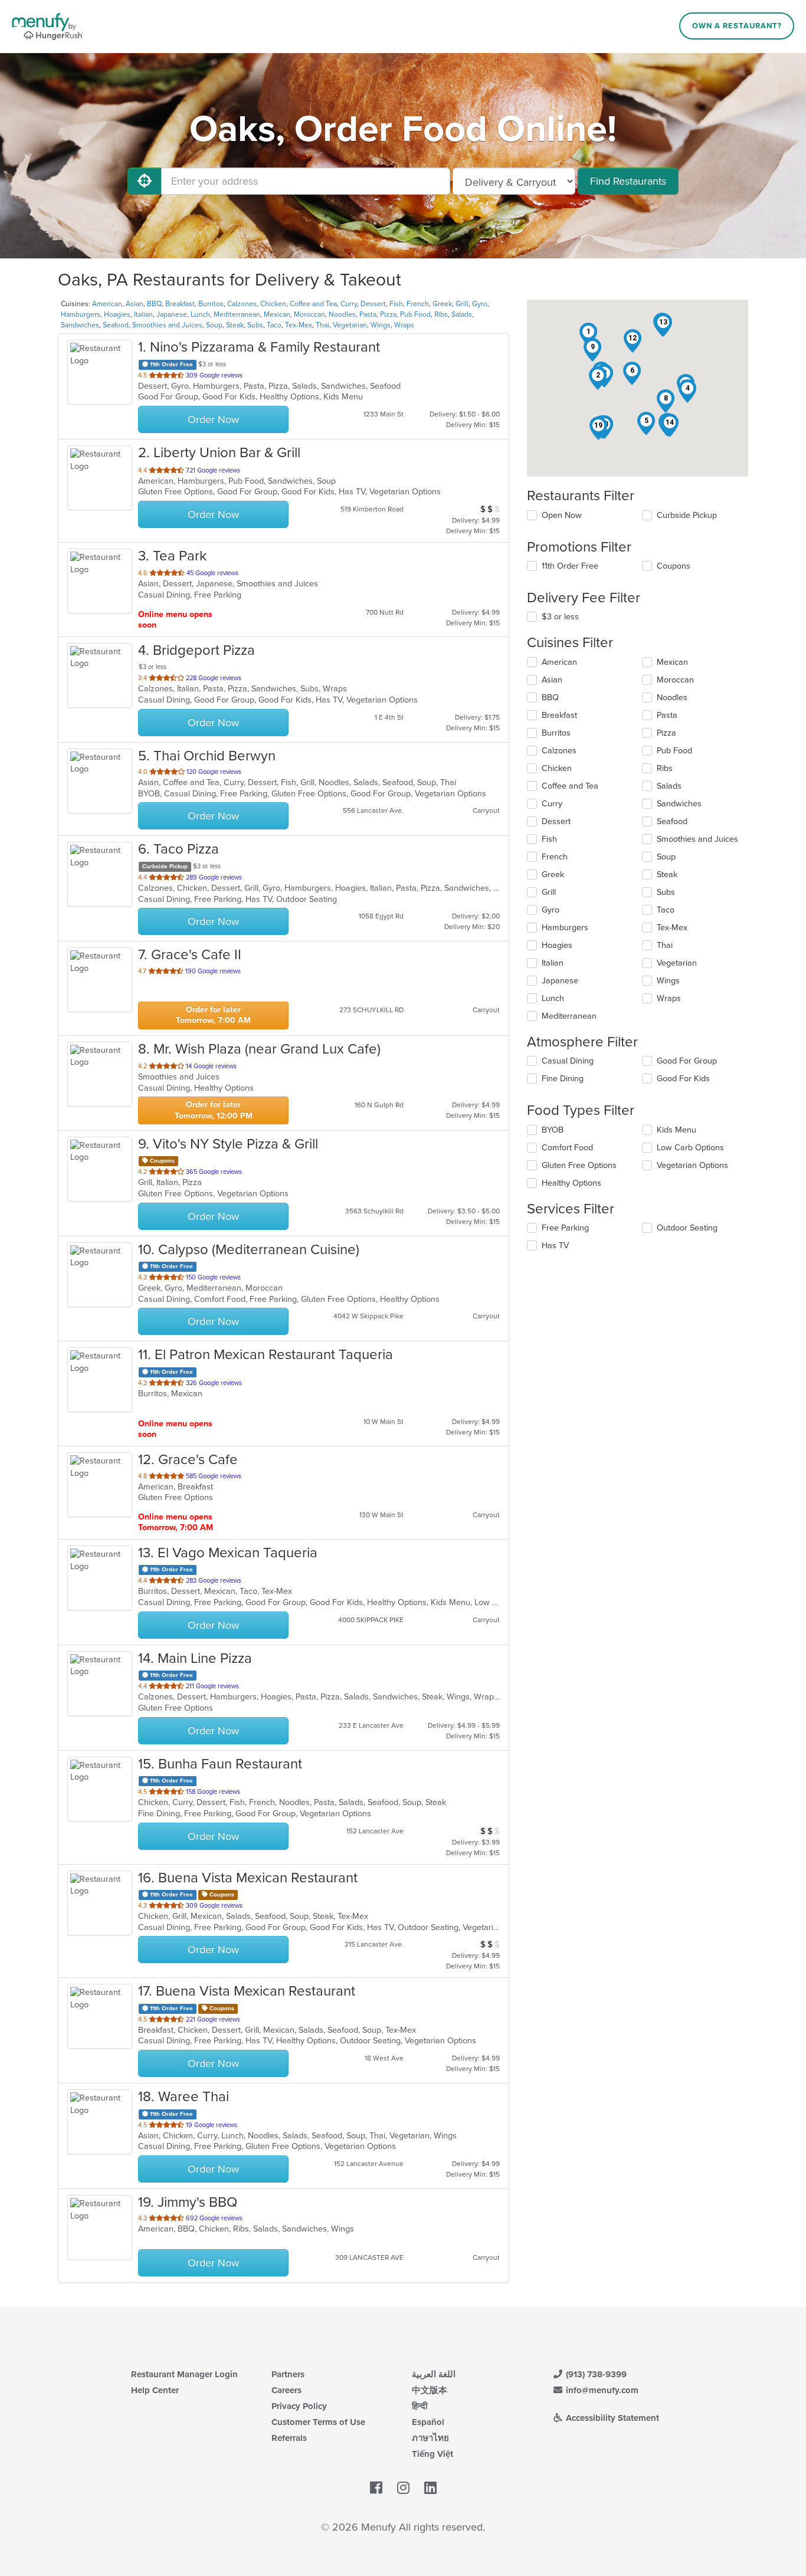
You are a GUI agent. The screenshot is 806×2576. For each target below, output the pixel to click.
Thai (322, 325)
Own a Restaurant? (737, 26)
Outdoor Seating (687, 1228)
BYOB (553, 1130)
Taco (274, 325)
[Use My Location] (145, 181)
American (107, 304)
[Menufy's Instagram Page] (403, 2489)
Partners (288, 2374)
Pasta (368, 314)
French (418, 304)
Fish (396, 304)
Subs (255, 325)
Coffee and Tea (313, 304)
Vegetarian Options (692, 1165)
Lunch (200, 314)
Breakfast (180, 304)
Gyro (480, 304)
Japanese (172, 314)
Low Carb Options (690, 1148)
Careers (286, 2390)
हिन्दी (420, 2406)
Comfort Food (567, 1148)
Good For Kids (683, 1079)
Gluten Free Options (579, 1165)
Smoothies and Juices (167, 325)
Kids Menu (676, 1130)
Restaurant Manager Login (184, 2374)
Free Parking (565, 1228)
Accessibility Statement (611, 2418)
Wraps (404, 325)
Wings (381, 325)
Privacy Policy (299, 2406)
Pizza (388, 314)
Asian (135, 304)
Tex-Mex (299, 325)
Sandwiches (80, 325)
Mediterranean (237, 314)
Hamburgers (81, 314)
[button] (588, 334)
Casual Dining (568, 1061)
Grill (462, 304)
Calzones (242, 304)
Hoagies (117, 314)
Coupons (674, 566)
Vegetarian (350, 325)
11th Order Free (570, 566)
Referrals (289, 2438)
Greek (442, 304)
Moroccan (309, 314)
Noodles (342, 314)
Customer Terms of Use (318, 2422)
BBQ (154, 304)
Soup (214, 325)
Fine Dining (563, 1079)
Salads (462, 314)
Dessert (373, 304)
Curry (349, 304)
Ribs (441, 314)
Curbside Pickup (687, 515)
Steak (235, 325)
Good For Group (687, 1061)
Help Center (155, 2390)
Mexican (277, 314)
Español (428, 2422)
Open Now (562, 515)
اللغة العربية (434, 2374)
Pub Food (415, 314)
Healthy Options (571, 1183)
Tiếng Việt (433, 2454)
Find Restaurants (628, 181)
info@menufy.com (601, 2390)
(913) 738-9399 (595, 2374)
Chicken (273, 304)
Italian (143, 314)
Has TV (555, 1246)
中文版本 (430, 2390)
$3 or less (560, 617)
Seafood (116, 325)
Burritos (211, 304)
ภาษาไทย (430, 2438)
